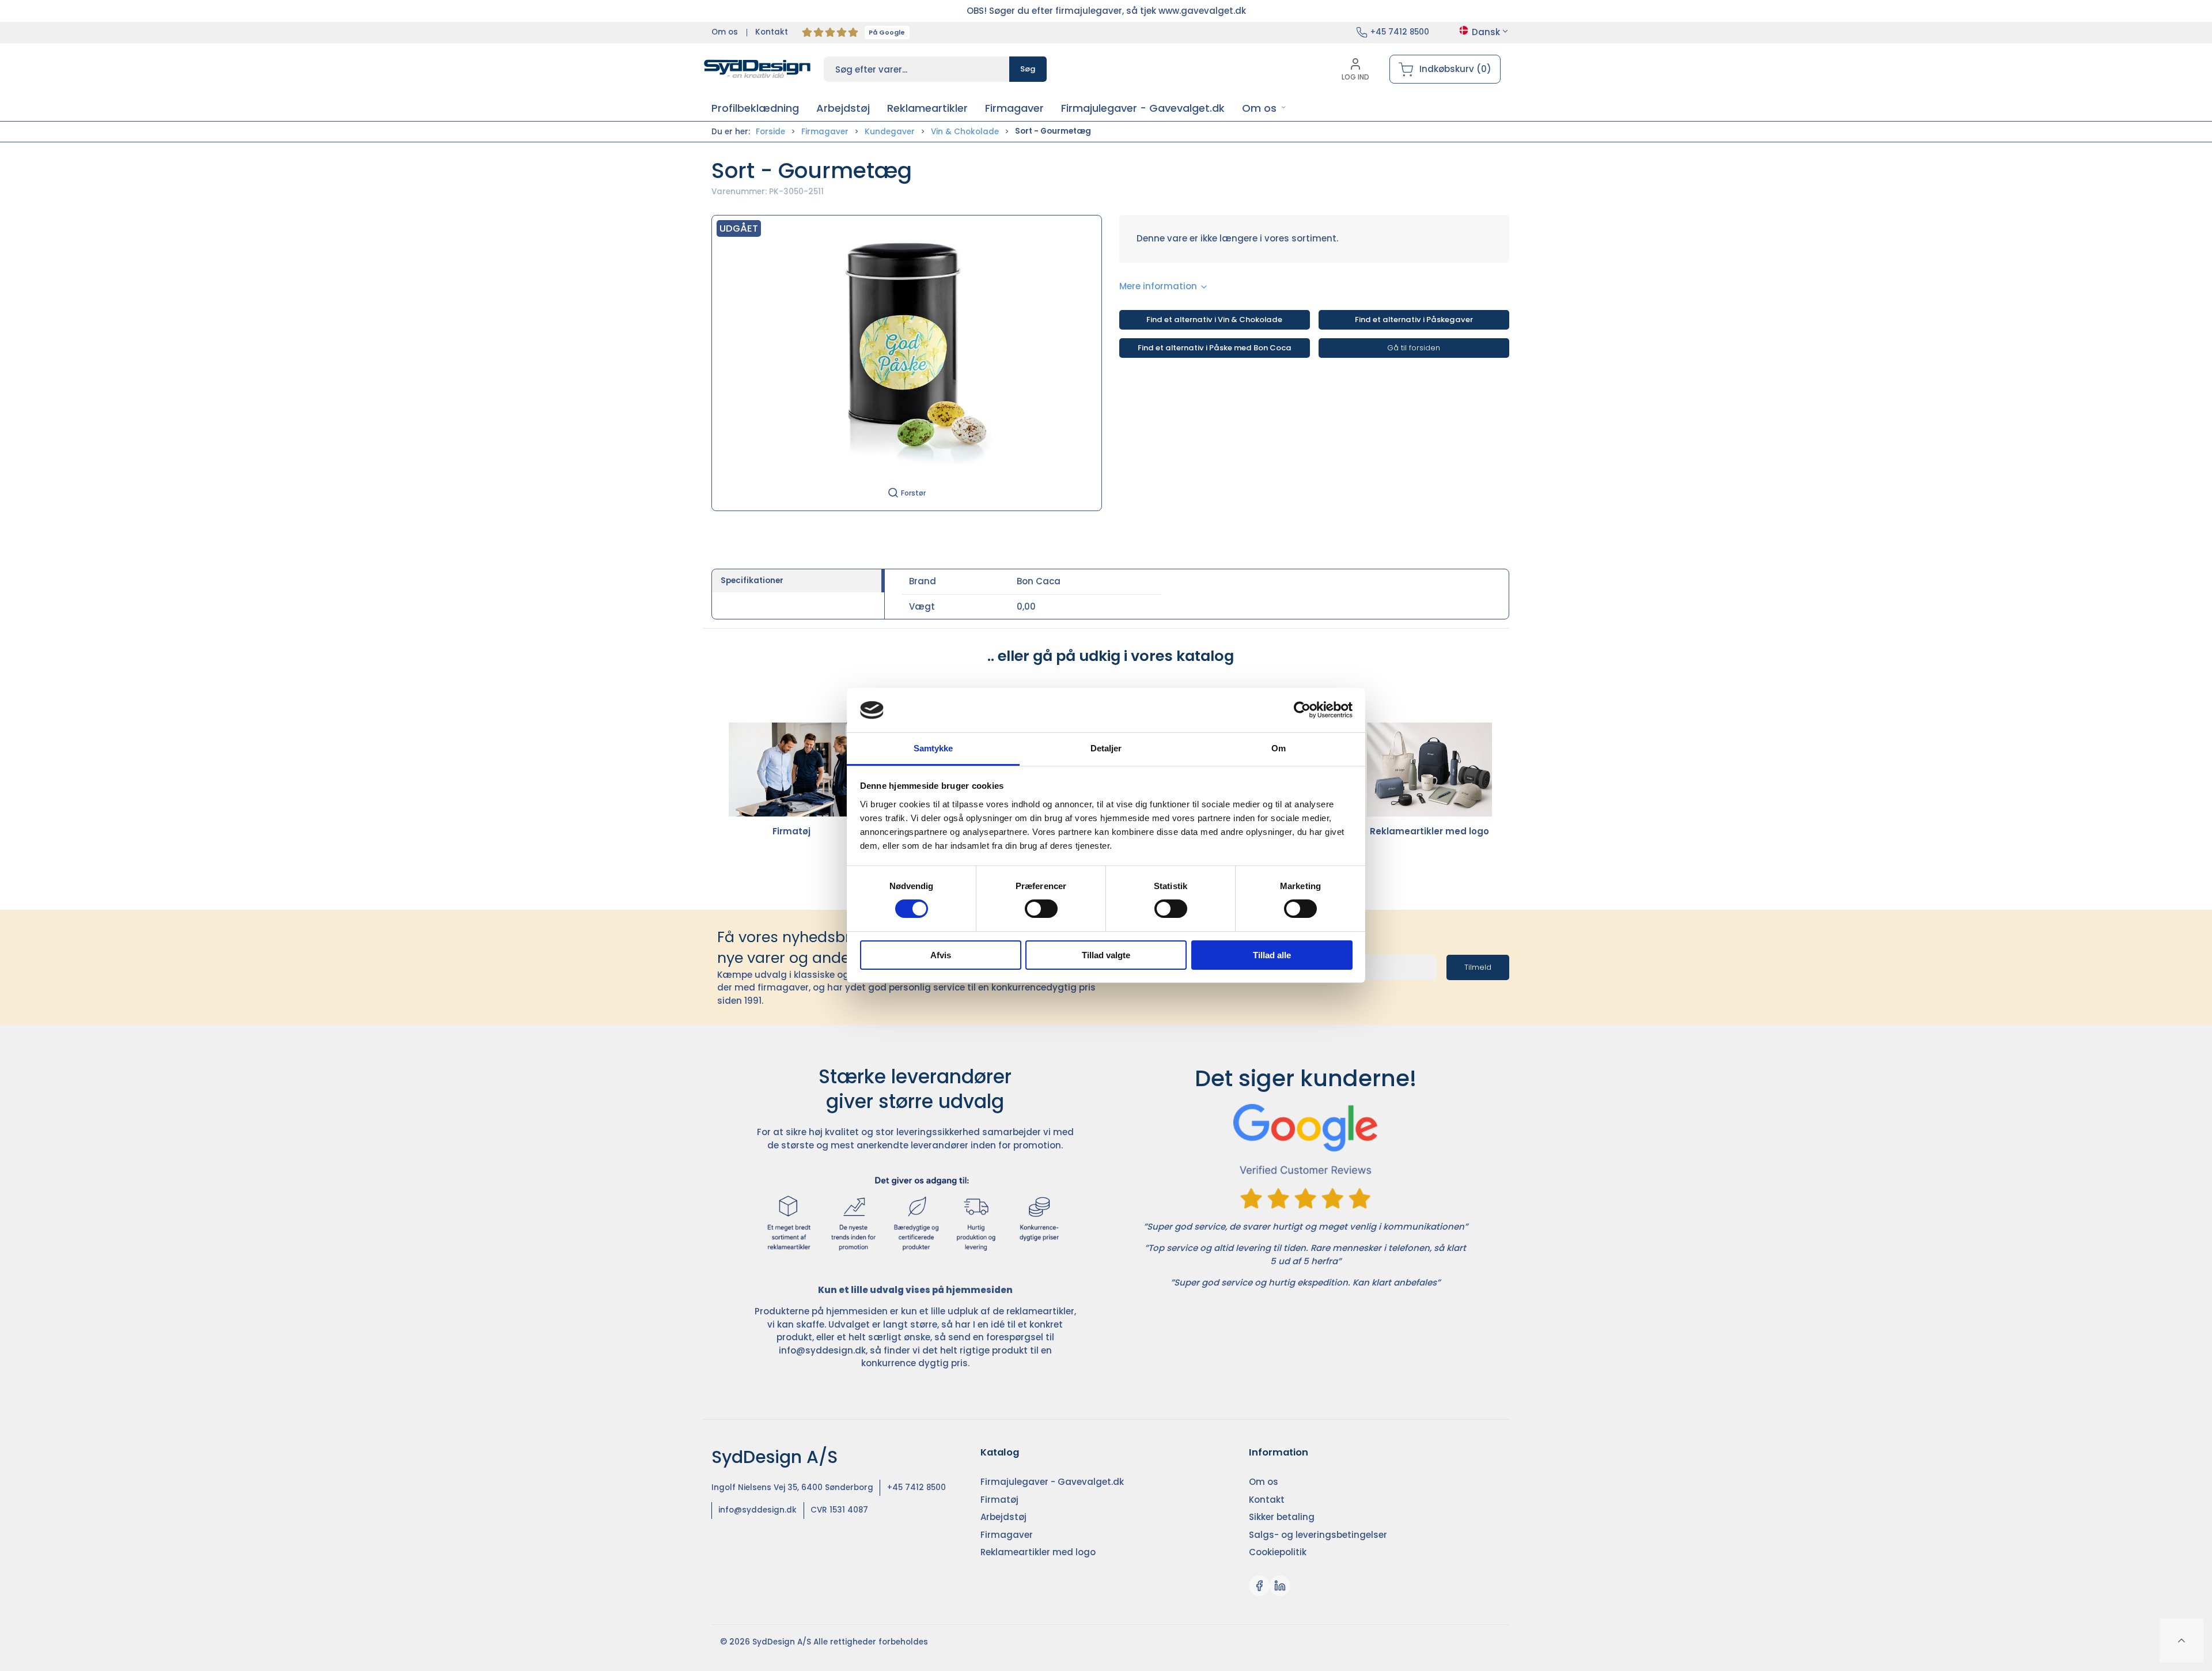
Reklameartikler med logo (1429, 831)
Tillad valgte (1106, 955)
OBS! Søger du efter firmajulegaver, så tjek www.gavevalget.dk (1106, 11)
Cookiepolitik (1278, 1552)
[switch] (1041, 909)
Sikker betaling (1282, 1517)
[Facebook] (1259, 1586)
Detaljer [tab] (1106, 748)
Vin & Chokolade (965, 132)
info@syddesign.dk (822, 1350)
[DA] (757, 69)
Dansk (1486, 32)
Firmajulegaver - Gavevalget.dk (1052, 1482)
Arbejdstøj (1003, 1517)
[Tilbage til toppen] (2181, 1640)
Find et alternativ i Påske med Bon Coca (1215, 348)
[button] (1264, 108)
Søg (1028, 69)
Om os (725, 32)
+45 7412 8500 (1400, 32)
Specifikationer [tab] (752, 581)
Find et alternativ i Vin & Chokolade (1214, 320)
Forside (770, 132)
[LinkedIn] (1280, 1586)
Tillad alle (1272, 955)
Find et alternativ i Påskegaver (1414, 320)
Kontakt (772, 32)
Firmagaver (825, 132)
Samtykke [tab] (933, 748)
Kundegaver (890, 132)
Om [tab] (1279, 748)
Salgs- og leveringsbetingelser (1318, 1535)
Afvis (941, 955)
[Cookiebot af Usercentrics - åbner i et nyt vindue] (1302, 710)
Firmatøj (791, 831)
